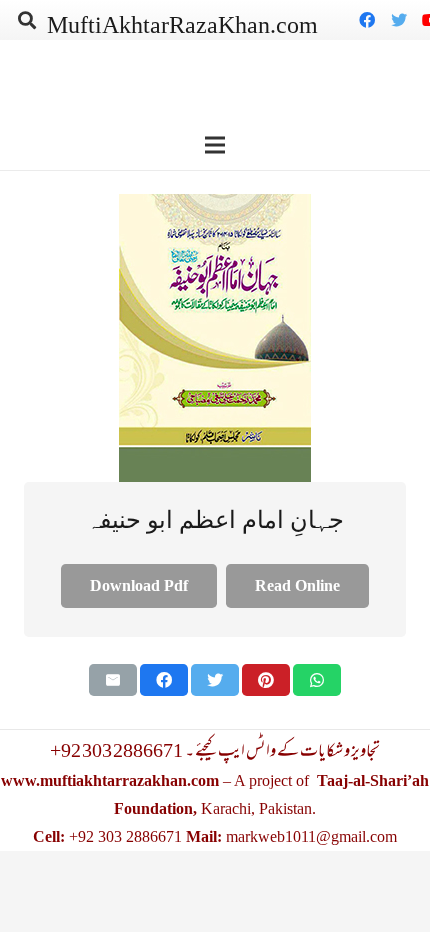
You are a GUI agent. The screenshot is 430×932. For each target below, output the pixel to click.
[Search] (27, 20)
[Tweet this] (215, 680)
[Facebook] (367, 20)
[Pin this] (266, 680)
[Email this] (113, 680)
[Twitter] (399, 20)
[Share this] (164, 680)
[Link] (215, 338)
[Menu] (215, 145)
